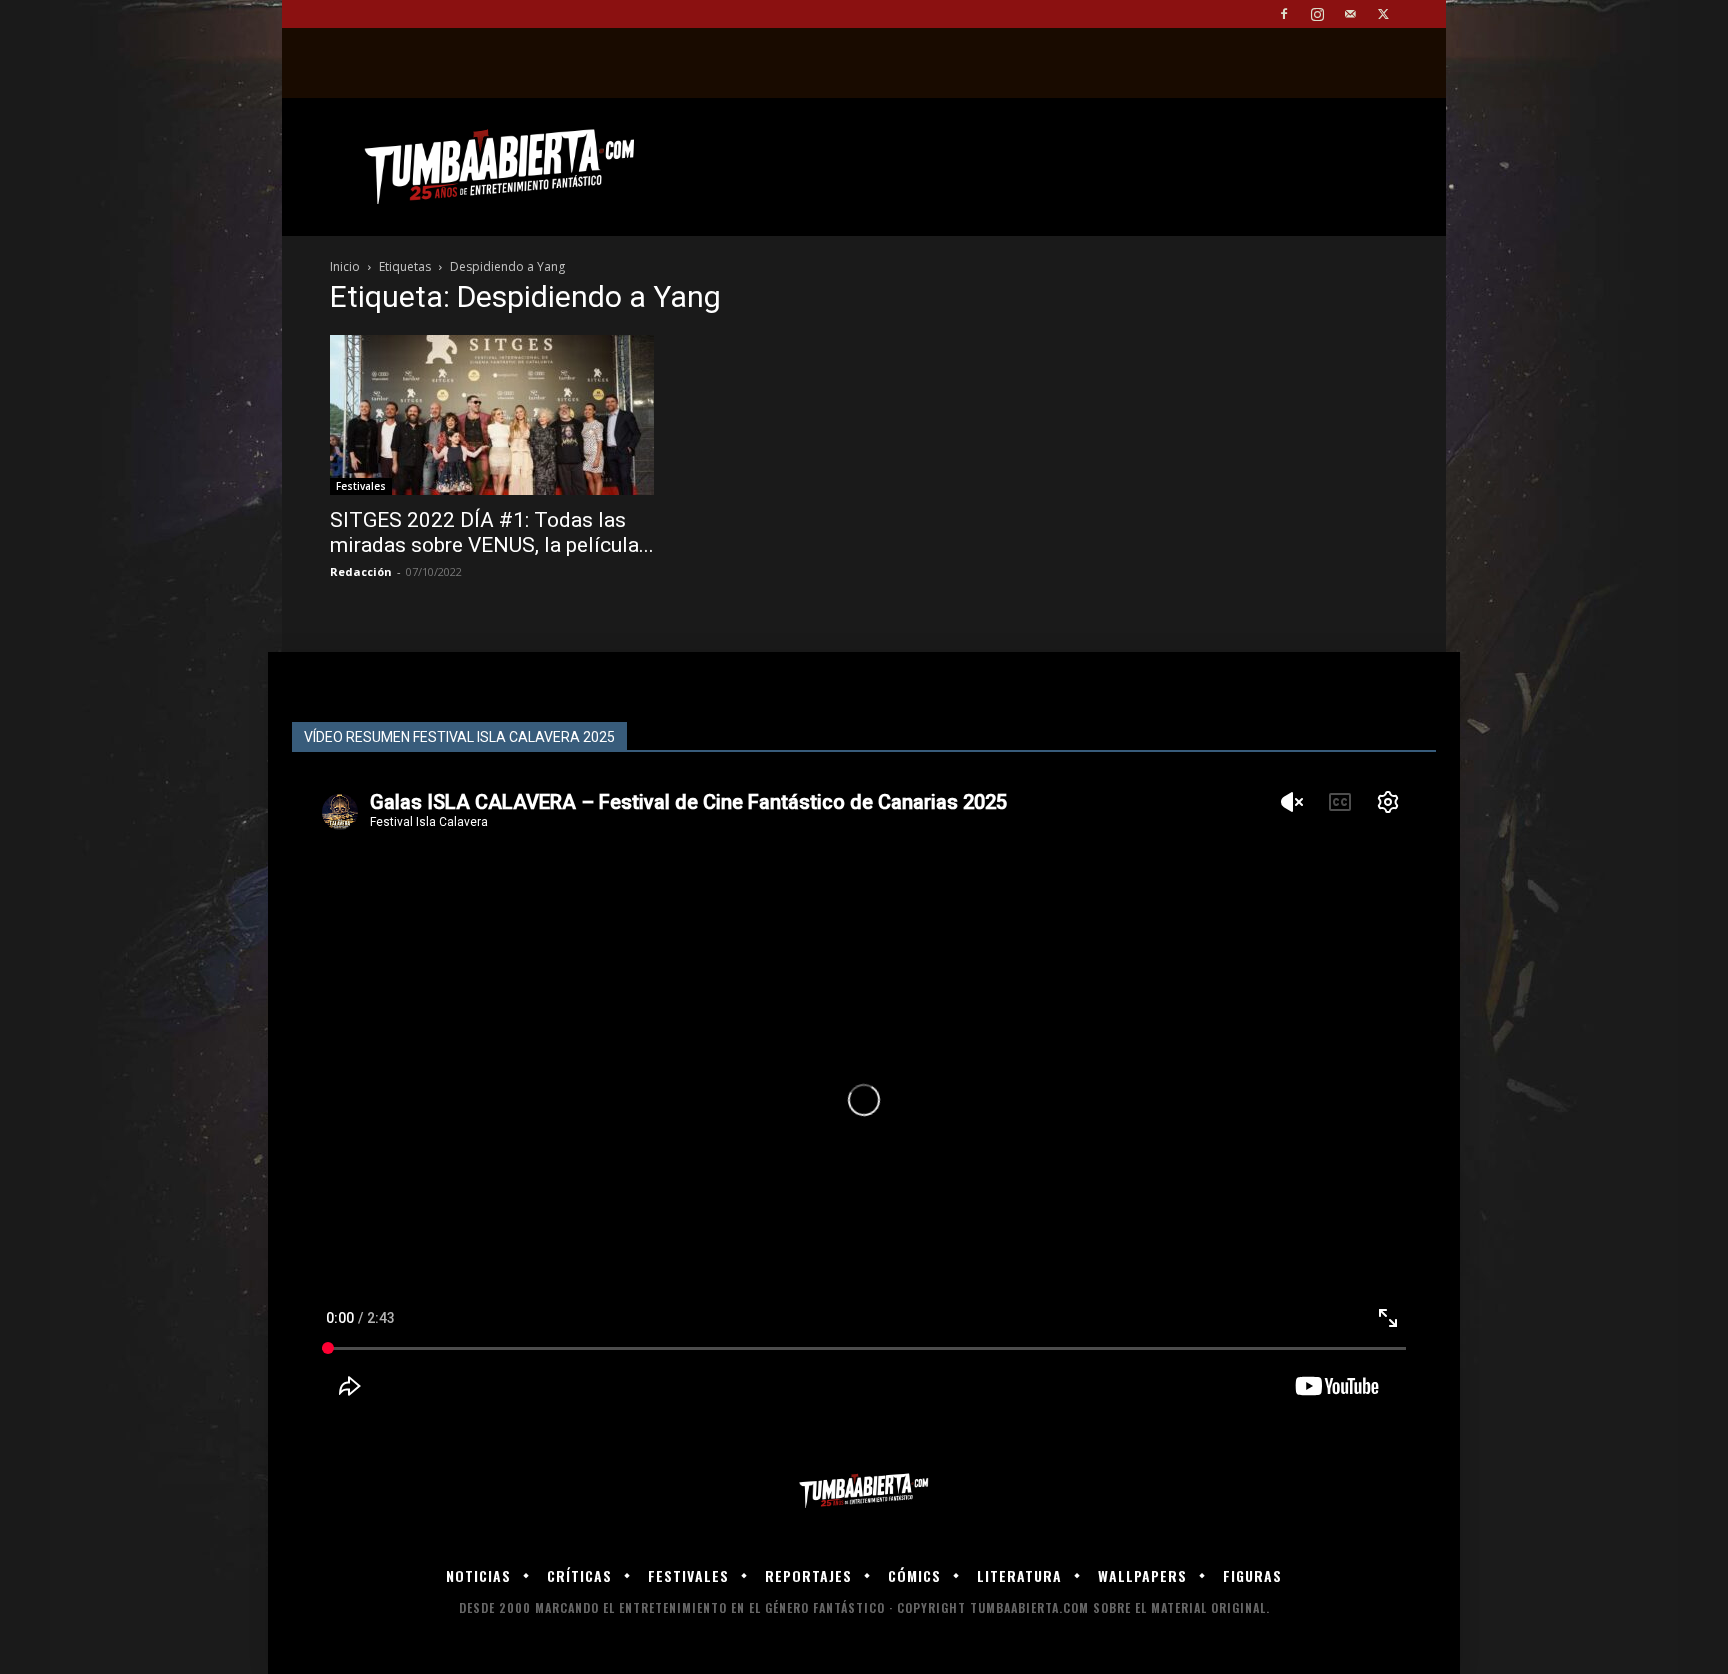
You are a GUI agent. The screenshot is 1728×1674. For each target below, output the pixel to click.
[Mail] (1350, 14)
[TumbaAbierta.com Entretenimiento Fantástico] (864, 1491)
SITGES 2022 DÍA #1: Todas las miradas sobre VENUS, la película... (492, 532)
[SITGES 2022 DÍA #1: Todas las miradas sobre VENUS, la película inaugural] (492, 415)
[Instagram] (1317, 14)
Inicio (345, 266)
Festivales (361, 486)
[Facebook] (1284, 14)
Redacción (361, 571)
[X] (1383, 14)
